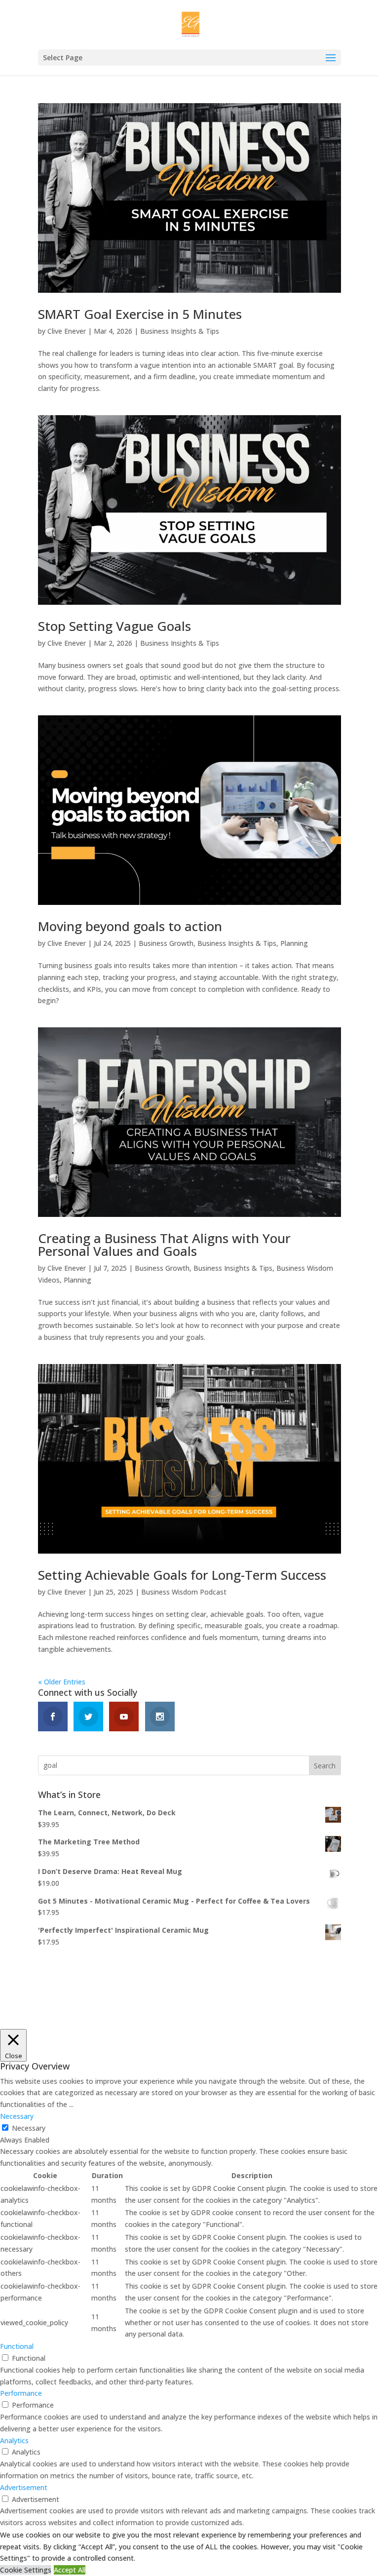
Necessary (29, 2128)
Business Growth (166, 943)
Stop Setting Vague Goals (114, 626)
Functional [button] (17, 2346)
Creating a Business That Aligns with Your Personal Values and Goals (164, 1245)
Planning (294, 943)
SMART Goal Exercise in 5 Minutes (140, 314)
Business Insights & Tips (180, 331)
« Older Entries (62, 1682)
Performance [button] (21, 2393)
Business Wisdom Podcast (184, 1592)
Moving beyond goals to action (130, 926)
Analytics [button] (14, 2440)
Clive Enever (67, 331)
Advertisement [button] (24, 2487)
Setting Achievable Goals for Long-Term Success (182, 1575)
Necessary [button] (17, 2116)
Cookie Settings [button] (26, 2570)
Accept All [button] (70, 2570)
